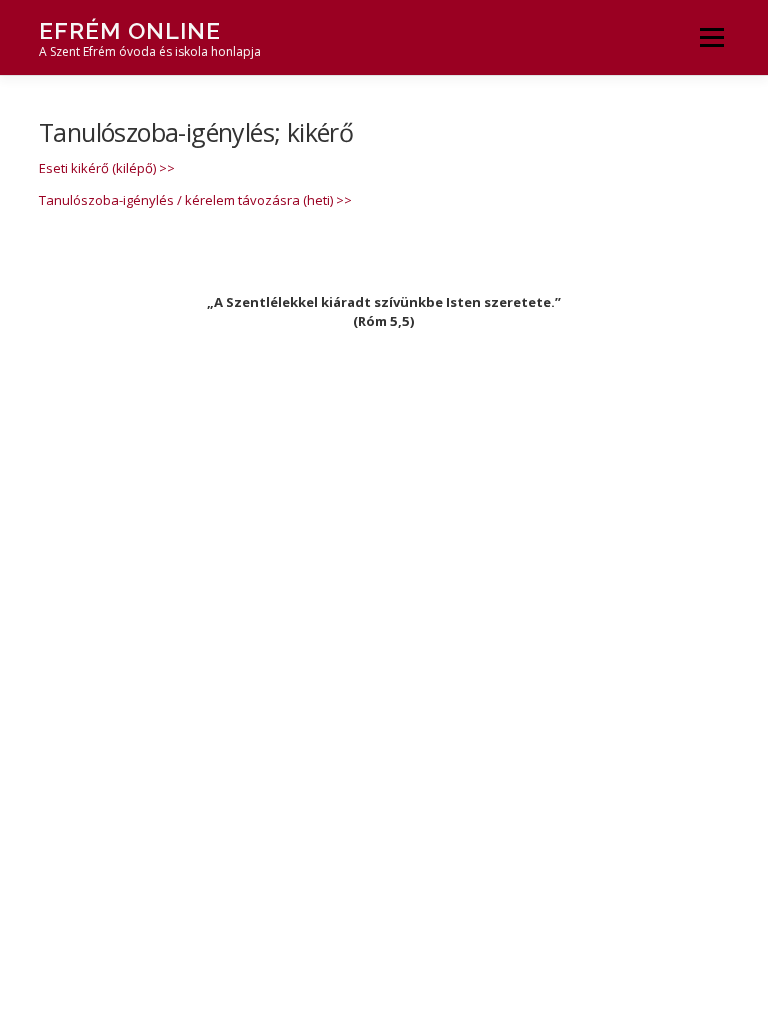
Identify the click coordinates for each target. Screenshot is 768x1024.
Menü (711, 37)
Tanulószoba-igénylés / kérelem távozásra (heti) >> (195, 200)
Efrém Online (130, 30)
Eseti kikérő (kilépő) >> (107, 168)
